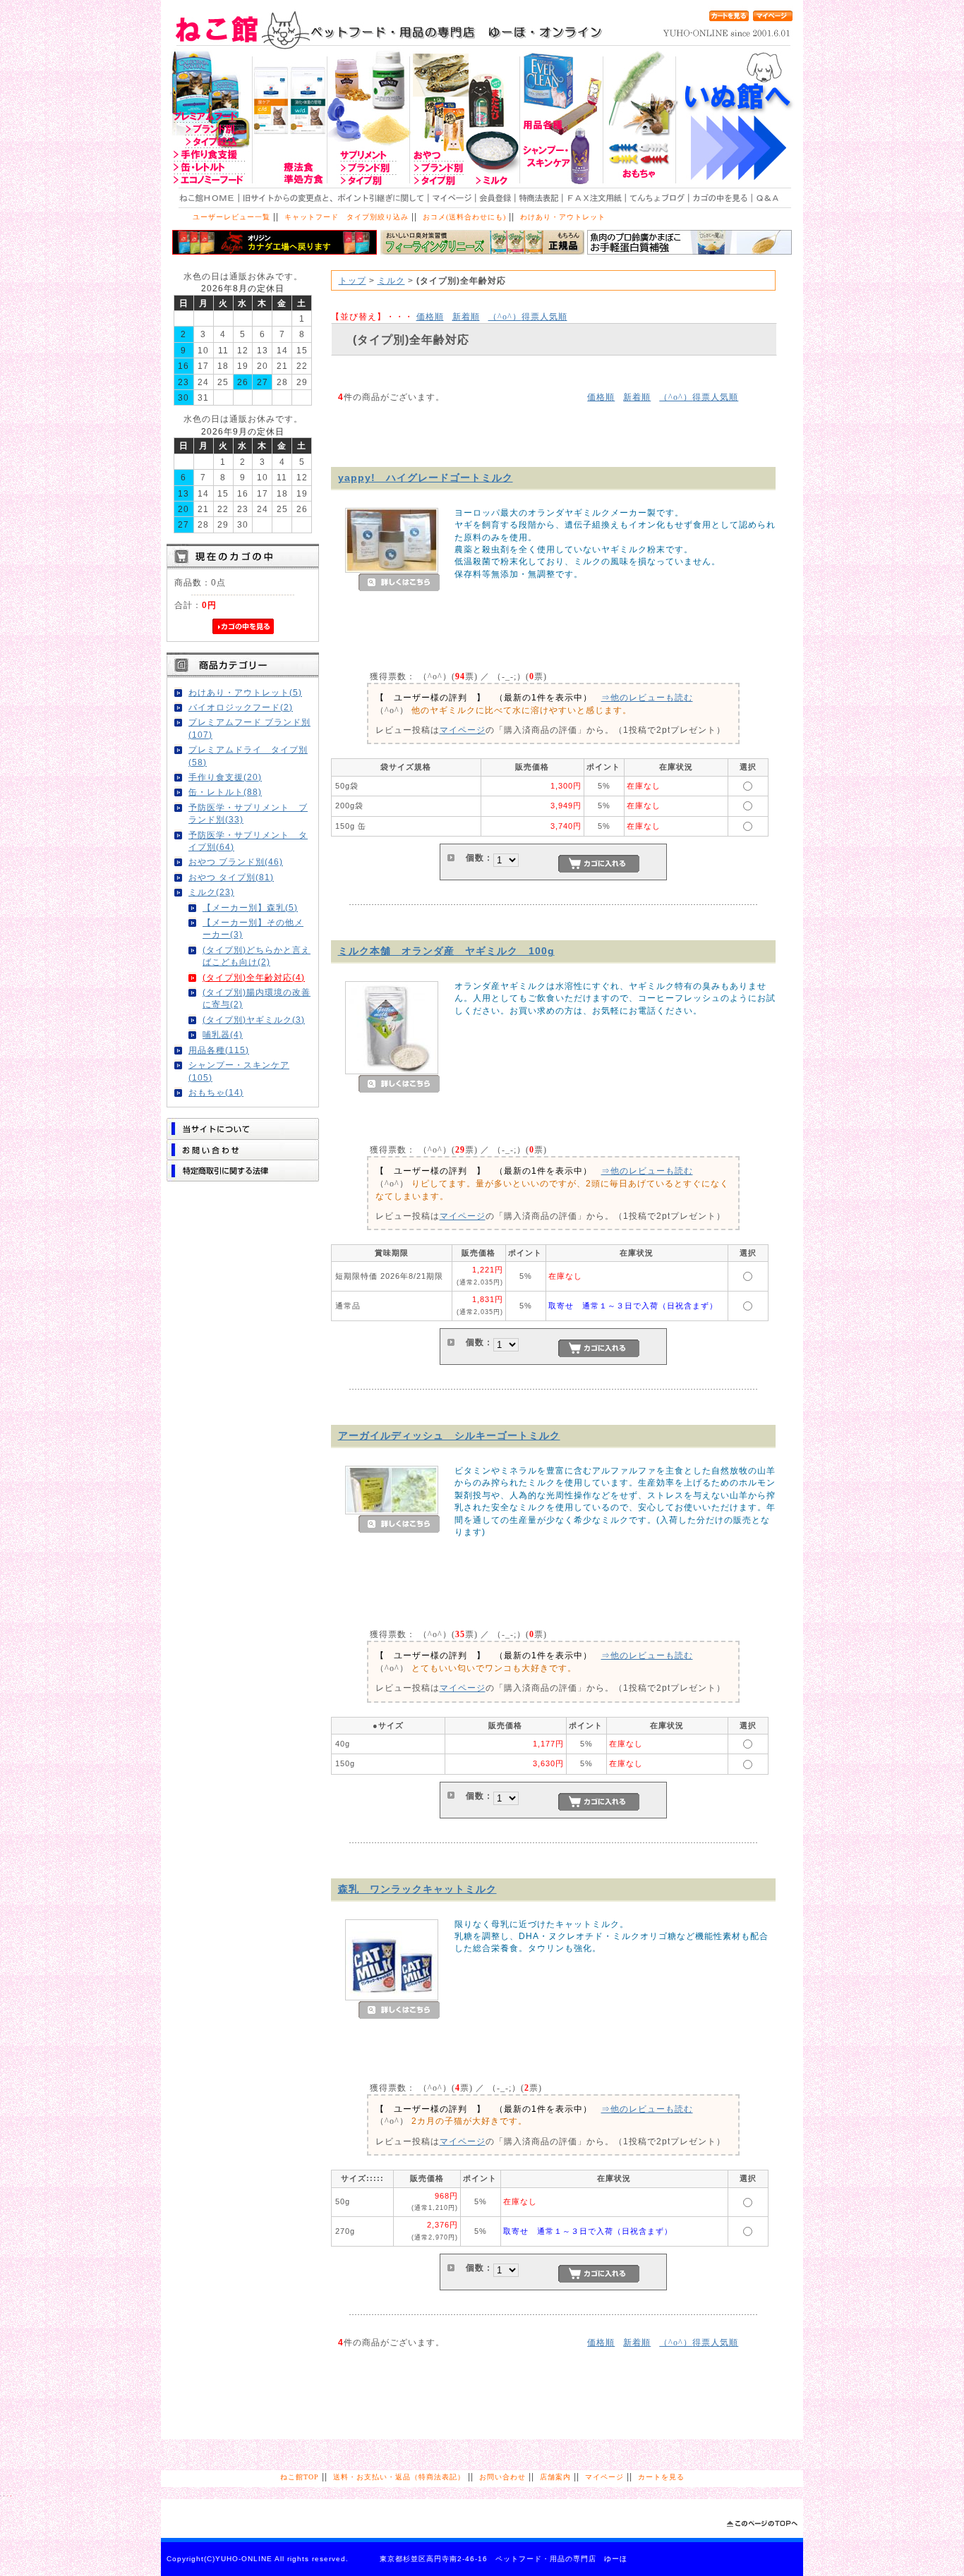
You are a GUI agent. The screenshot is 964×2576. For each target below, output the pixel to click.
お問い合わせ (502, 2477)
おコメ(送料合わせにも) (464, 217)
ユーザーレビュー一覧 (231, 217)
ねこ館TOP (300, 2477)
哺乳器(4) (223, 1034)
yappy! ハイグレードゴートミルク (426, 478)
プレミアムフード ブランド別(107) (249, 728)
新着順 (466, 316)
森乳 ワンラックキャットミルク (417, 1889)
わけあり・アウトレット (563, 217)
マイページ (463, 730)
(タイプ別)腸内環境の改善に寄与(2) (257, 998)
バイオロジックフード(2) (241, 707)
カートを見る (661, 2477)
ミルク (391, 280)
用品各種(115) (219, 1050)
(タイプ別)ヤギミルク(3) (254, 1020)
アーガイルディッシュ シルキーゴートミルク (449, 1435)
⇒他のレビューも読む (647, 697)
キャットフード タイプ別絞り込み (347, 217)
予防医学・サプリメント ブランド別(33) (248, 813)
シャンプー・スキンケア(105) (239, 1071)
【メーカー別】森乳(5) (250, 907)
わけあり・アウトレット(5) (245, 692)
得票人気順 (528, 316)
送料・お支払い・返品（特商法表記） (399, 2477)
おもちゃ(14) (216, 1092)
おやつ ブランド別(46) (236, 862)
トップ (353, 280)
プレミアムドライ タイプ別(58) (248, 755)
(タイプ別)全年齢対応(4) (254, 977)
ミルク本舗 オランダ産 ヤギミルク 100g (446, 951)
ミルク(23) (211, 892)
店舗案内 (555, 2477)
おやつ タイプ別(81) (231, 877)
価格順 (430, 316)
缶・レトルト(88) (225, 792)
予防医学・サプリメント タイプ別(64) (248, 841)
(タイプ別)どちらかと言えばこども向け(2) (257, 956)
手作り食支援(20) (225, 777)
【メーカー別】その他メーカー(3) (253, 928)
